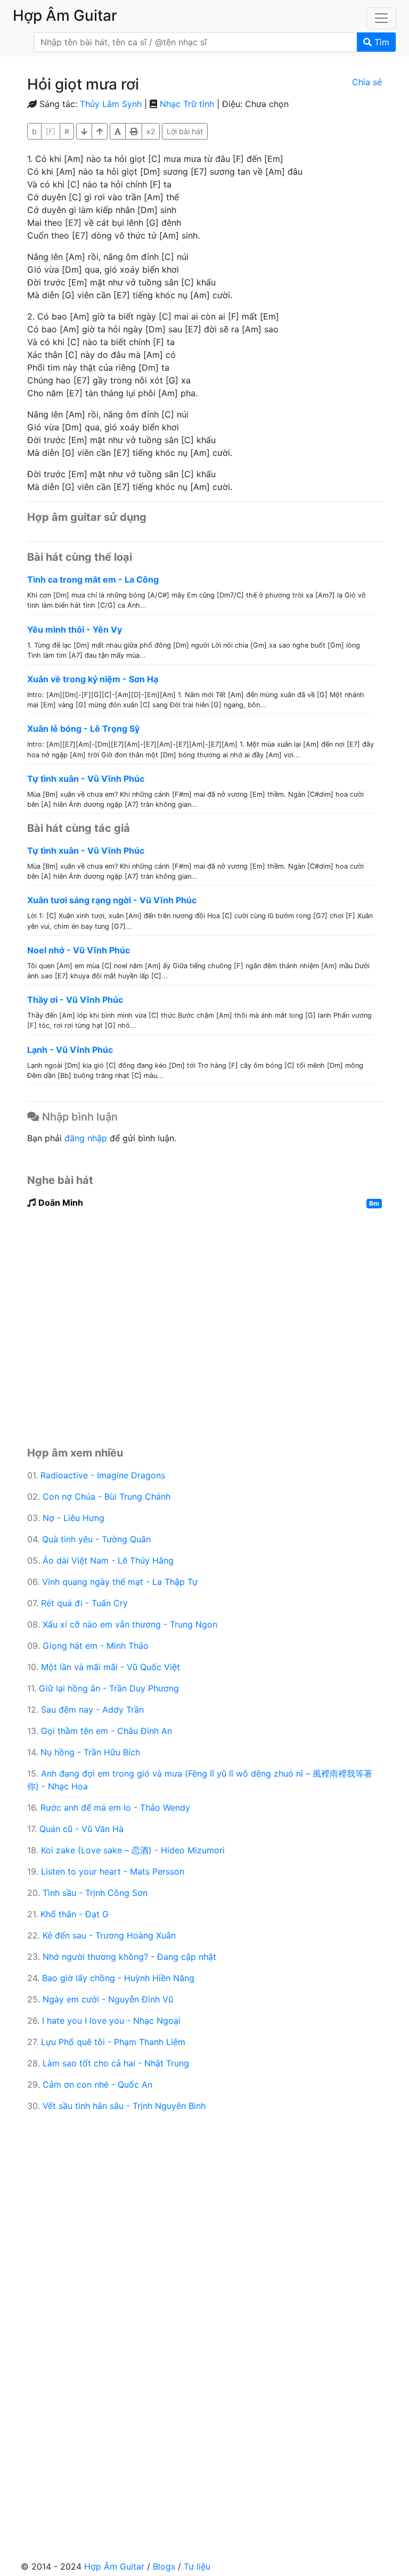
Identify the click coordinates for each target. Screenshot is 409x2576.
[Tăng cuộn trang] (84, 131)
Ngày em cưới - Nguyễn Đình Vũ (108, 1999)
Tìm (381, 42)
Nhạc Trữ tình (187, 104)
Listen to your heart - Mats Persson (113, 1871)
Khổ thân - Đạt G (75, 1914)
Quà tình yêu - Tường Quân (96, 1539)
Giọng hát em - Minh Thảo (96, 1646)
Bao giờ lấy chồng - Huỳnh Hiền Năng (118, 1978)
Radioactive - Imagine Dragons (103, 1475)
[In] (134, 131)
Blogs (164, 2566)
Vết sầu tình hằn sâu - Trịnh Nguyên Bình (124, 2106)
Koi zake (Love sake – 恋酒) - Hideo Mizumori (133, 1850)
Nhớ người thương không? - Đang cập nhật (129, 1957)
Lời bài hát (185, 131)
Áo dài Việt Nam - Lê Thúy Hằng (108, 1560)
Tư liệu (197, 2566)
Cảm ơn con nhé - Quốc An (97, 2084)
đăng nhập (86, 1138)
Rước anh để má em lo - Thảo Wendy (115, 1808)
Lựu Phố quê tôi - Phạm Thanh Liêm (113, 2042)
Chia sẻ (367, 82)
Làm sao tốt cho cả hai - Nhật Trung (116, 2063)
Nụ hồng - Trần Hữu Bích (90, 1752)
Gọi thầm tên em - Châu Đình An (107, 1731)
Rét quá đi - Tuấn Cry (84, 1603)
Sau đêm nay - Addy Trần (92, 1710)
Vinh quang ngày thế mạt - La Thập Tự (120, 1582)
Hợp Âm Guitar (114, 2566)
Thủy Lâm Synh (111, 104)
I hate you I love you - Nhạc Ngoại (111, 2021)
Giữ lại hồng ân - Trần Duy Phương (109, 1688)
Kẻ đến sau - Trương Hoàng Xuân (109, 1935)
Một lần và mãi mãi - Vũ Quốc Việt (111, 1667)
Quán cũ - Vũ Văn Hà (81, 1829)
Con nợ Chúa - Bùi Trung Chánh (107, 1496)
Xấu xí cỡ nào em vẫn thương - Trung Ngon (130, 1624)
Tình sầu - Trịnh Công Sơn (95, 1893)
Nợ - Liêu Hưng (73, 1518)
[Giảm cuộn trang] (100, 131)
